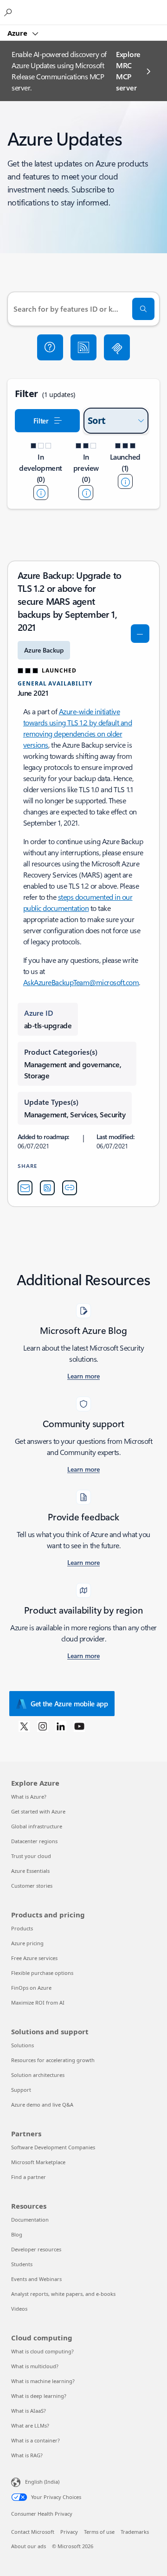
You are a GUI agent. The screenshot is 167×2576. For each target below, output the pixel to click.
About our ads (29, 2546)
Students (22, 2264)
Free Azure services (34, 1958)
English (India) (42, 2482)
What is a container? (35, 2440)
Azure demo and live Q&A (42, 2105)
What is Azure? (29, 1797)
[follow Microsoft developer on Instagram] (43, 1726)
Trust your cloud (31, 1856)
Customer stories (32, 1886)
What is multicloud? (35, 2366)
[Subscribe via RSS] (83, 347)
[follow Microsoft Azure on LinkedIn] (61, 1726)
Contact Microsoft (33, 2532)
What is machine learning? (43, 2381)
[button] (50, 347)
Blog (17, 2234)
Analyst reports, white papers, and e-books (63, 2294)
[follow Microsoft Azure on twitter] (24, 1726)
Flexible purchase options (42, 1973)
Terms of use (99, 2532)
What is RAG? (27, 2455)
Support (21, 2090)
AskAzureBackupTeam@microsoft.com (81, 982)
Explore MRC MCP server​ (128, 71)
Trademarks (135, 2532)
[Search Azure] (9, 12)
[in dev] (41, 493)
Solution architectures (38, 2075)
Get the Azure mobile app (69, 1704)
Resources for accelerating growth (53, 2060)
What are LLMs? (30, 2425)
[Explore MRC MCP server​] (117, 347)
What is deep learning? (39, 2396)
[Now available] (125, 481)
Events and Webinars (36, 2279)
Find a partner (29, 2177)
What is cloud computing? (42, 2351)
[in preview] (86, 493)
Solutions (22, 2045)
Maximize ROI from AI (38, 2002)
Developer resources (36, 2249)
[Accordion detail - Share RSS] (47, 1188)
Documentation (30, 2220)
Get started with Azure (38, 1811)
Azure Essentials (30, 1871)
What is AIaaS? (29, 2411)
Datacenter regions (34, 1841)
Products (22, 1928)
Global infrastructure (37, 1826)
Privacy (69, 2532)
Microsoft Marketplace (38, 2162)
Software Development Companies (53, 2147)
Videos (19, 2309)
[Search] (143, 309)
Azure (18, 33)
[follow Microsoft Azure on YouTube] (79, 1726)
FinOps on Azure (31, 1988)
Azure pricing (27, 1943)
